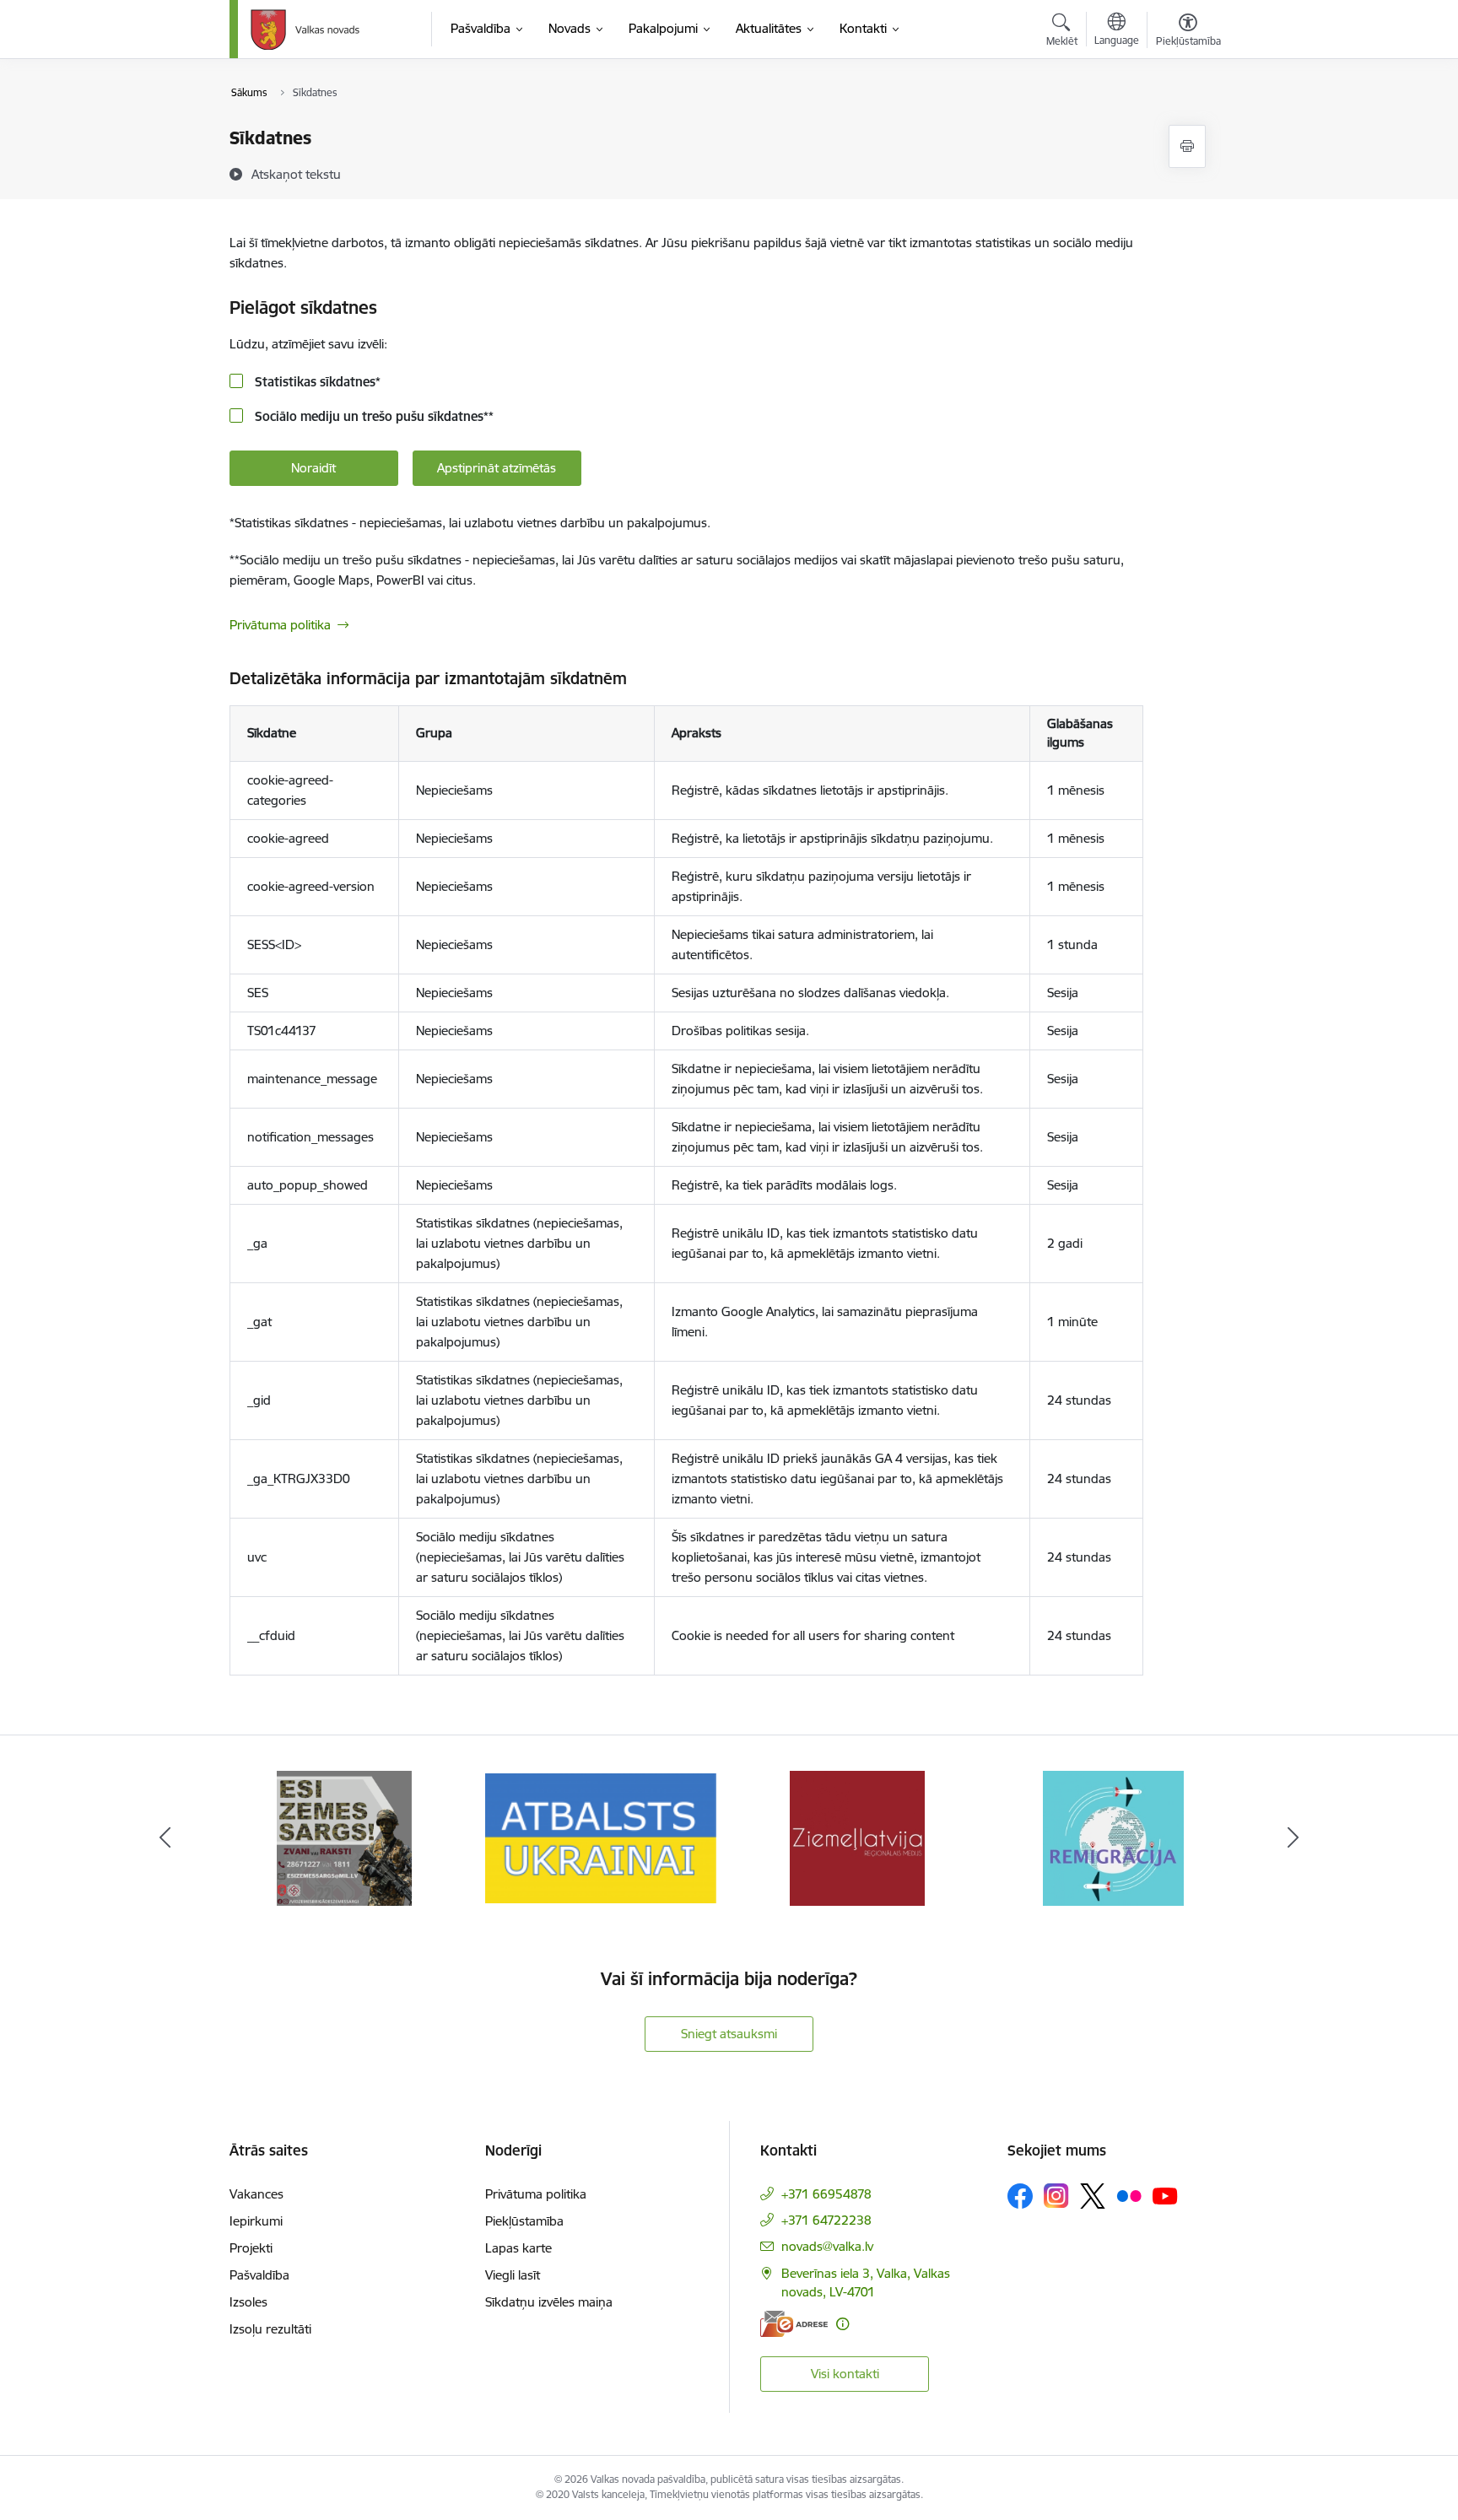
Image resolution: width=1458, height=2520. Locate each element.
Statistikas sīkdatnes (316, 382)
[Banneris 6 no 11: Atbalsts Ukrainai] (601, 1837)
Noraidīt (313, 468)
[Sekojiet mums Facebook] (1020, 2196)
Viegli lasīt (513, 2275)
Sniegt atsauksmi (729, 2034)
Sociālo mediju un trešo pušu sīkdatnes (373, 416)
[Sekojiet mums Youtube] (1165, 2195)
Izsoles (248, 2302)
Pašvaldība (259, 2275)
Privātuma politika (280, 625)
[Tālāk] (1293, 1838)
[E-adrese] (794, 2324)
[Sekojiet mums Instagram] (1056, 2196)
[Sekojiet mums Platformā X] (1093, 2196)
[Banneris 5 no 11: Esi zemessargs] (344, 1837)
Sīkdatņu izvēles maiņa (549, 2302)
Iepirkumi (256, 2221)
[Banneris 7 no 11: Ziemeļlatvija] (857, 1837)
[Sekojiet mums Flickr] (1129, 2195)
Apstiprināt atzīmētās (497, 468)
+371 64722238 (826, 2220)
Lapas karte (518, 2248)
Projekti (251, 2248)
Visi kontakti (845, 2374)
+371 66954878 (826, 2194)
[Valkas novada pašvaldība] (305, 30)
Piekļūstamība (524, 2221)
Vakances (256, 2194)
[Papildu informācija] (842, 2324)
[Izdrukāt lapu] (1187, 146)
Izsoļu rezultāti (270, 2329)
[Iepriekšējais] (165, 1838)
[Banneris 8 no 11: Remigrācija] (1113, 1837)
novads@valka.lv (827, 2246)
